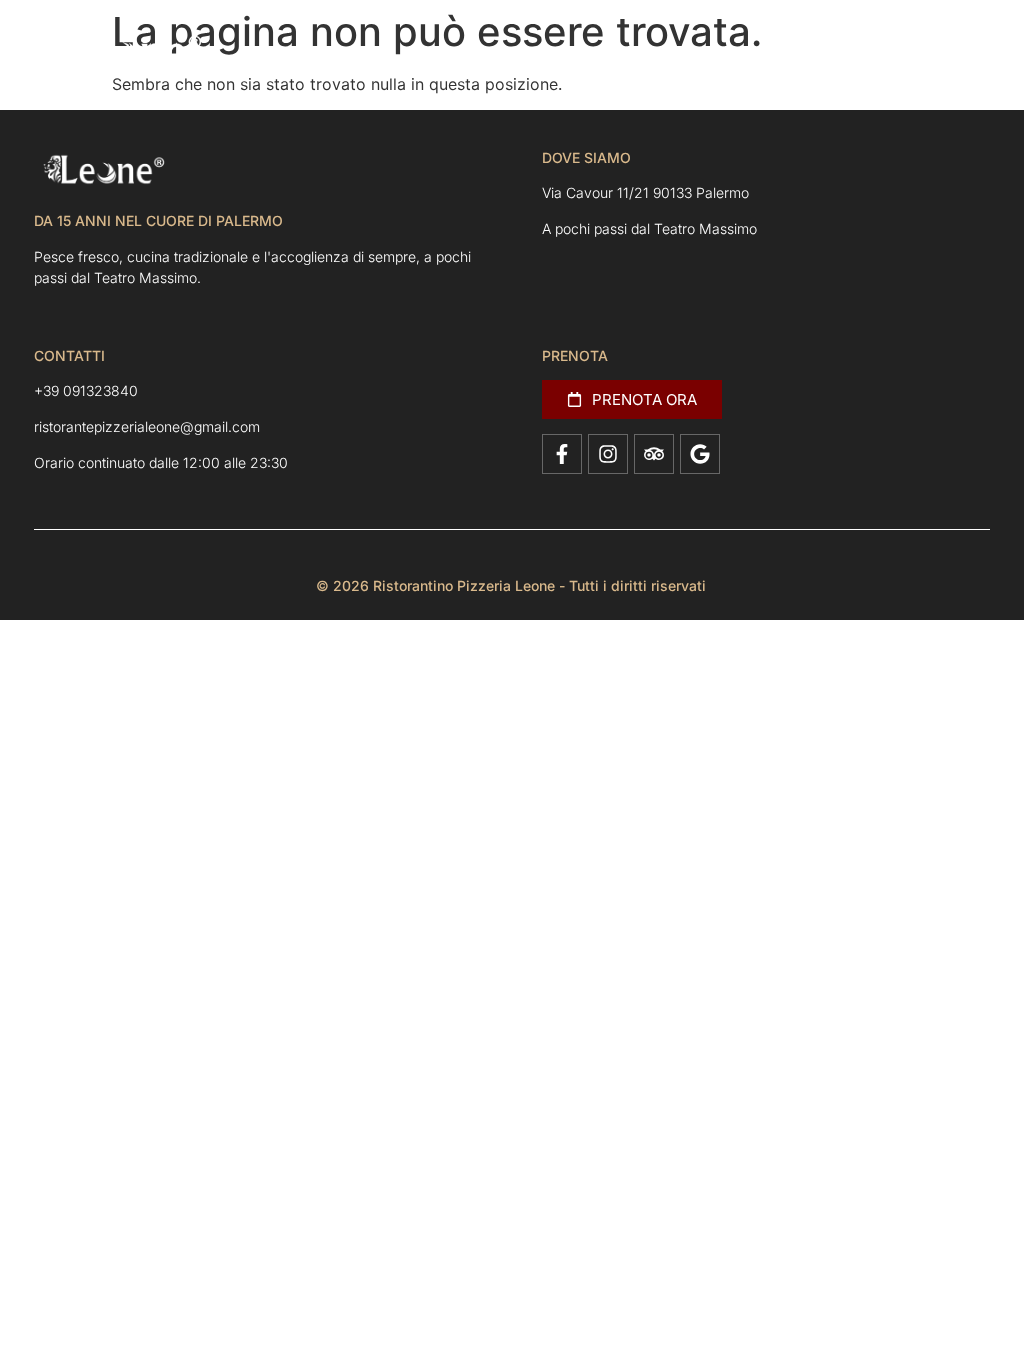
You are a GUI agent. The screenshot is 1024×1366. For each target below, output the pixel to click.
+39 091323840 (86, 390)
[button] (952, 53)
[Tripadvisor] (654, 454)
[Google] (700, 454)
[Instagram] (608, 454)
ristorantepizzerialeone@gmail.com (147, 426)
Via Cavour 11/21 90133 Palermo (645, 192)
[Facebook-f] (562, 454)
